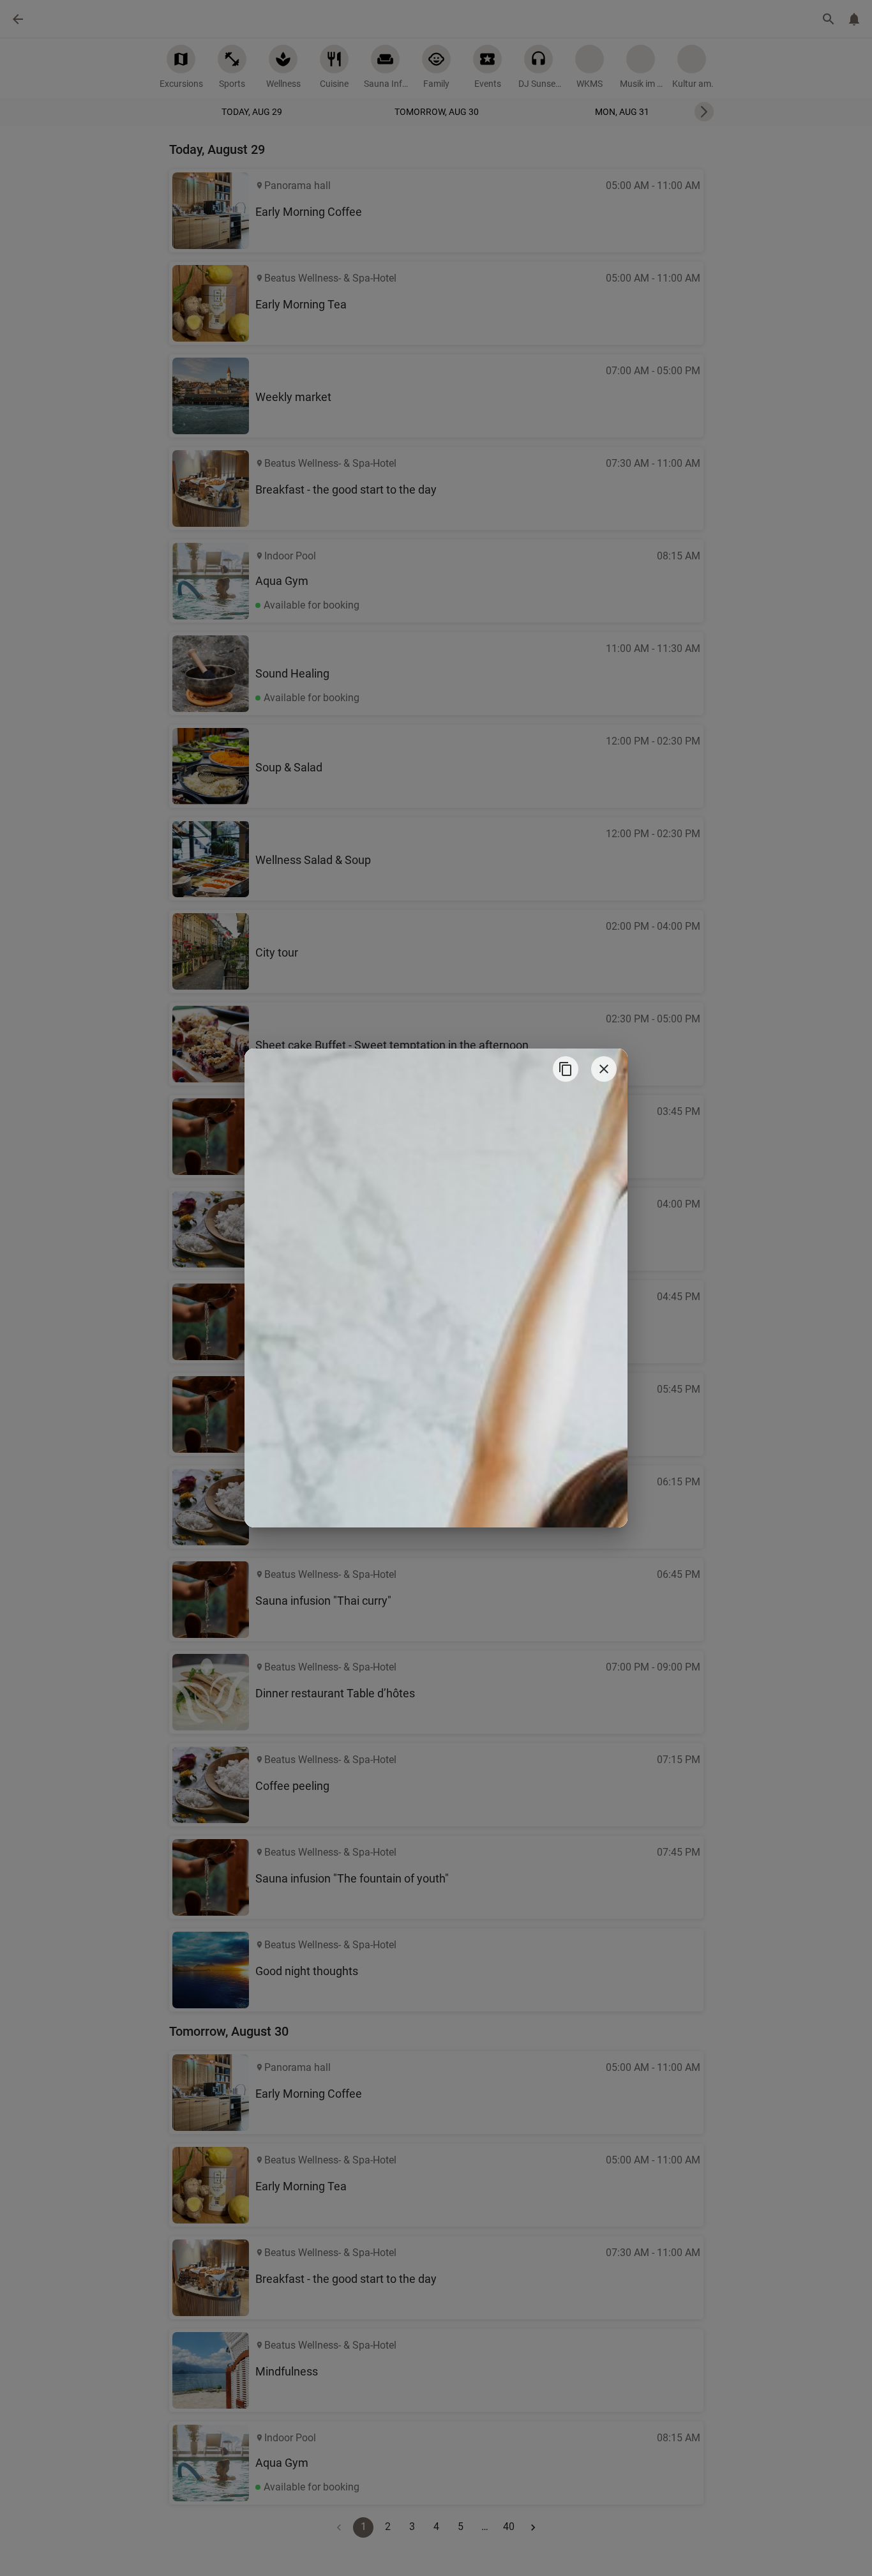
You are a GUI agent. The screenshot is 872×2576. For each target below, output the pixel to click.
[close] (604, 1069)
